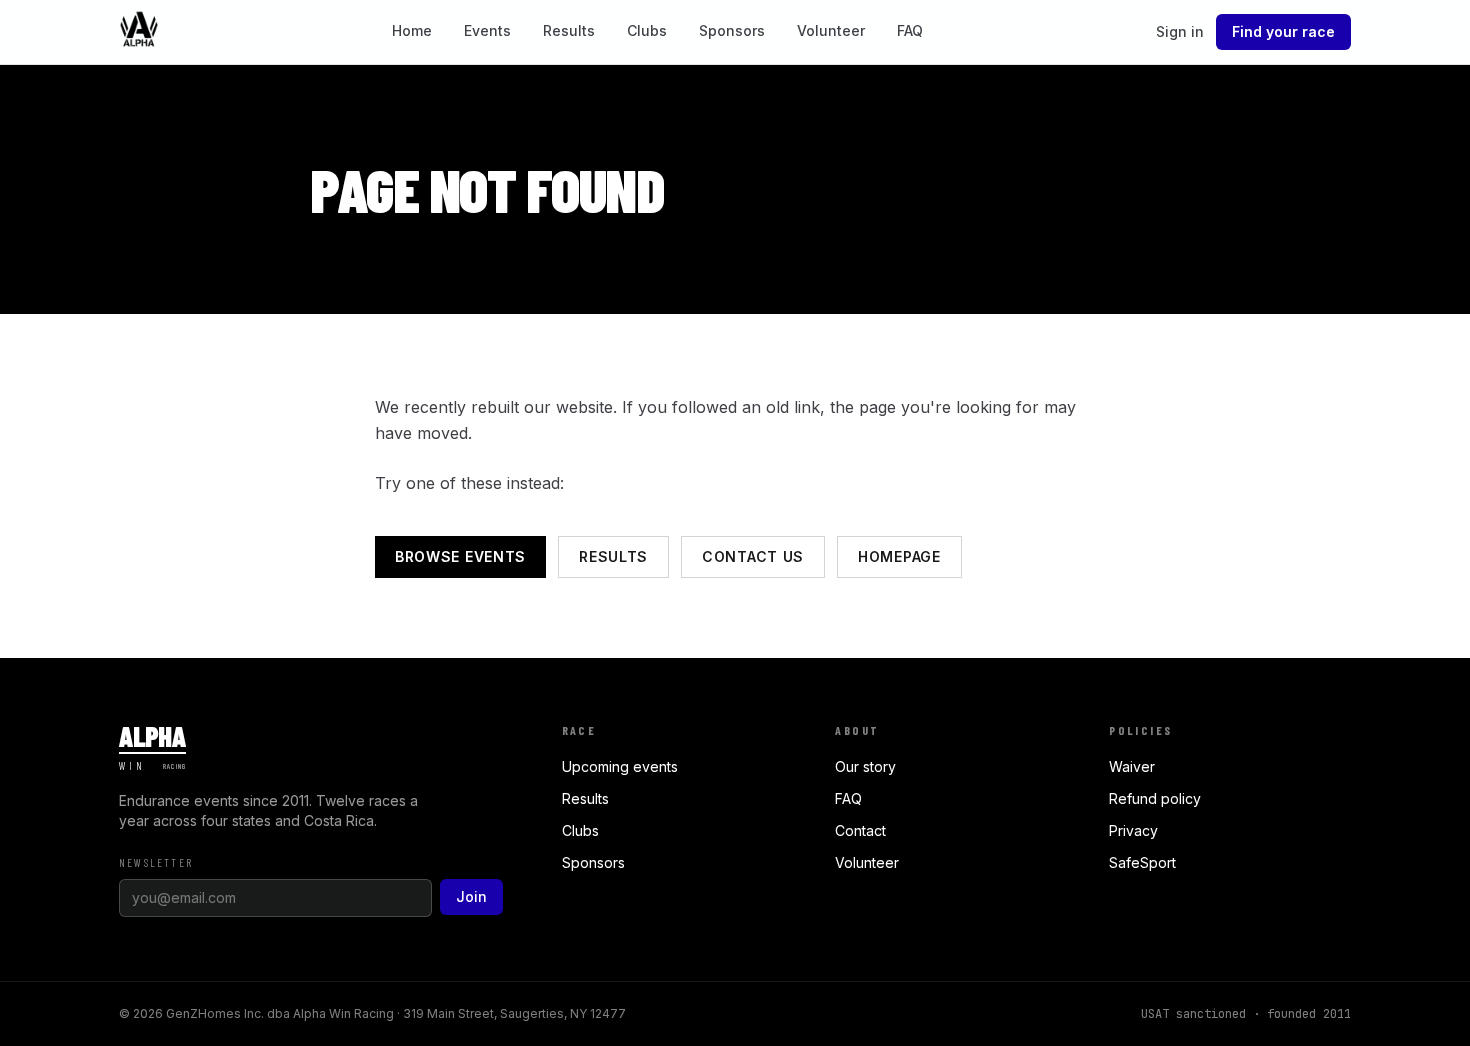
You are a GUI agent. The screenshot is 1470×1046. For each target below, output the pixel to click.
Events (487, 30)
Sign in (1180, 31)
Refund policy (1155, 798)
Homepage (899, 556)
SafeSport (1142, 862)
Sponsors (732, 30)
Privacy (1133, 830)
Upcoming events (620, 766)
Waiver (1132, 766)
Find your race (1283, 31)
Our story (865, 766)
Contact (860, 830)
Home (412, 30)
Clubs (647, 30)
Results (569, 30)
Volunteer (831, 30)
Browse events (460, 556)
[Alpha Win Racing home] (139, 32)
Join (471, 896)
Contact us (753, 556)
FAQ (910, 30)
